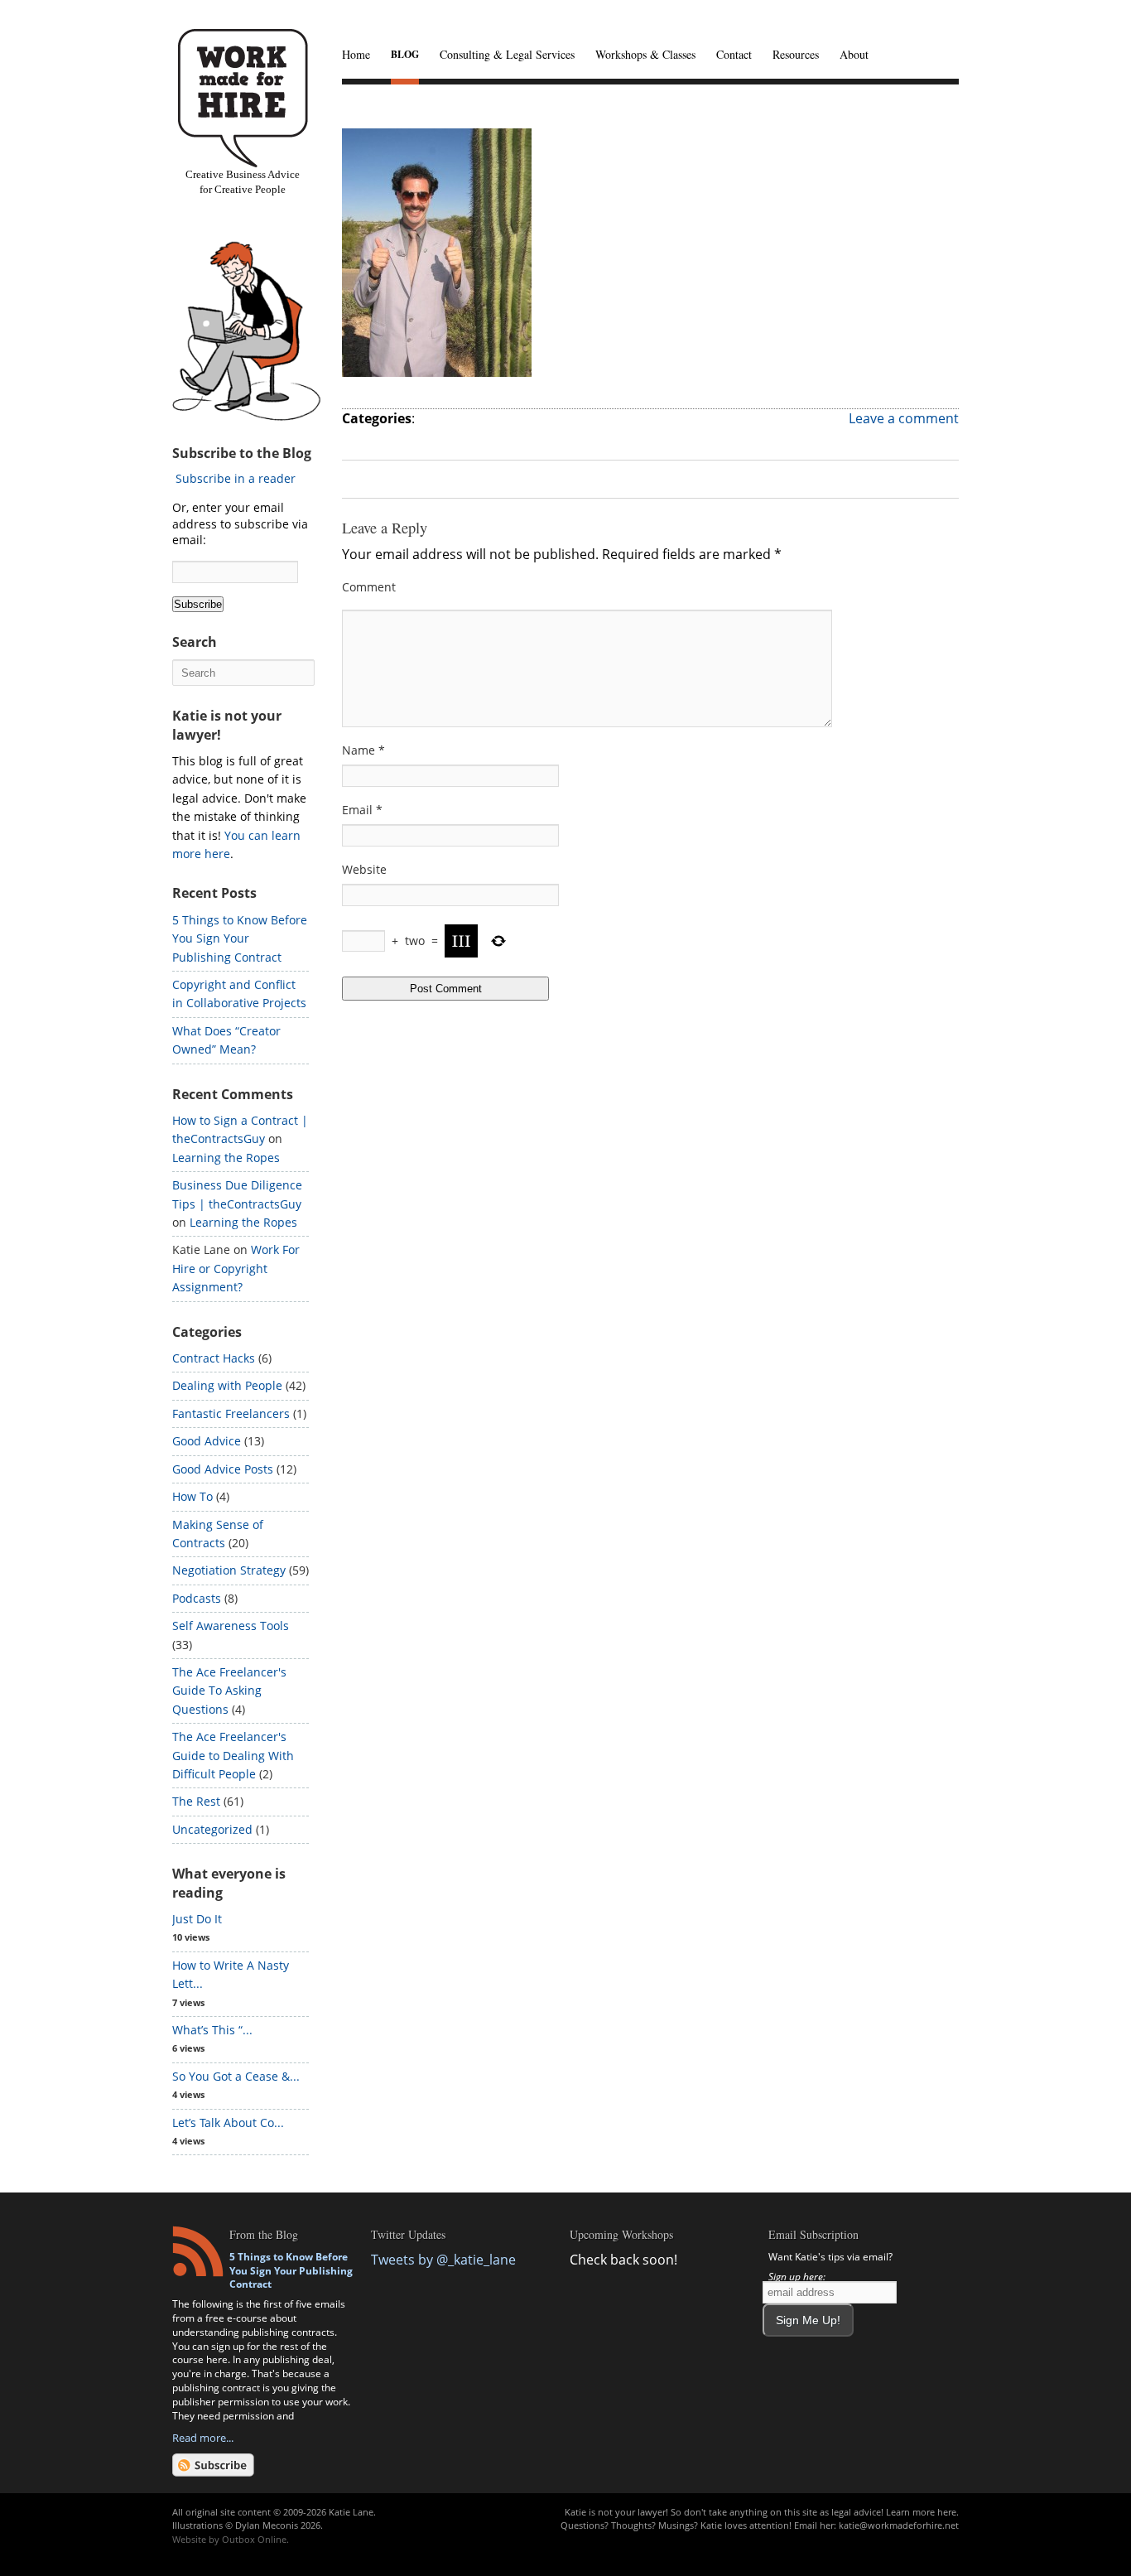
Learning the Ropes (226, 1158)
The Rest (196, 1801)
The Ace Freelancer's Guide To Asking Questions (229, 1691)
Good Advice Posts (223, 1469)
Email (362, 810)
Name (363, 750)
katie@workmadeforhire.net (899, 2525)
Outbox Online (254, 2539)
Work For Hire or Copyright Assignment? (236, 1268)
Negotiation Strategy (229, 1570)
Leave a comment (904, 418)
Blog (405, 54)
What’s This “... (212, 2030)
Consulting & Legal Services (507, 54)
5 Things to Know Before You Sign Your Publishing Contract (240, 938)
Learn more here (921, 2512)
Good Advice (207, 1441)
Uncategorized (212, 1829)
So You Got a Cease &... (236, 2076)
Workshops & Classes (645, 54)
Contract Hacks (214, 1358)
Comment (369, 587)
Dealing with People (227, 1385)
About (854, 54)
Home (356, 54)
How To (193, 1496)
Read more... (203, 2438)
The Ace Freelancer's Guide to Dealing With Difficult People (233, 1755)
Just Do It (197, 1919)
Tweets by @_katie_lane (443, 2260)
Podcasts (197, 1598)
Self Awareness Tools (231, 1626)
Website (364, 869)
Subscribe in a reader (236, 478)
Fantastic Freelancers (231, 1413)
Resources (796, 54)
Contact (734, 54)
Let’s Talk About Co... (228, 2123)
